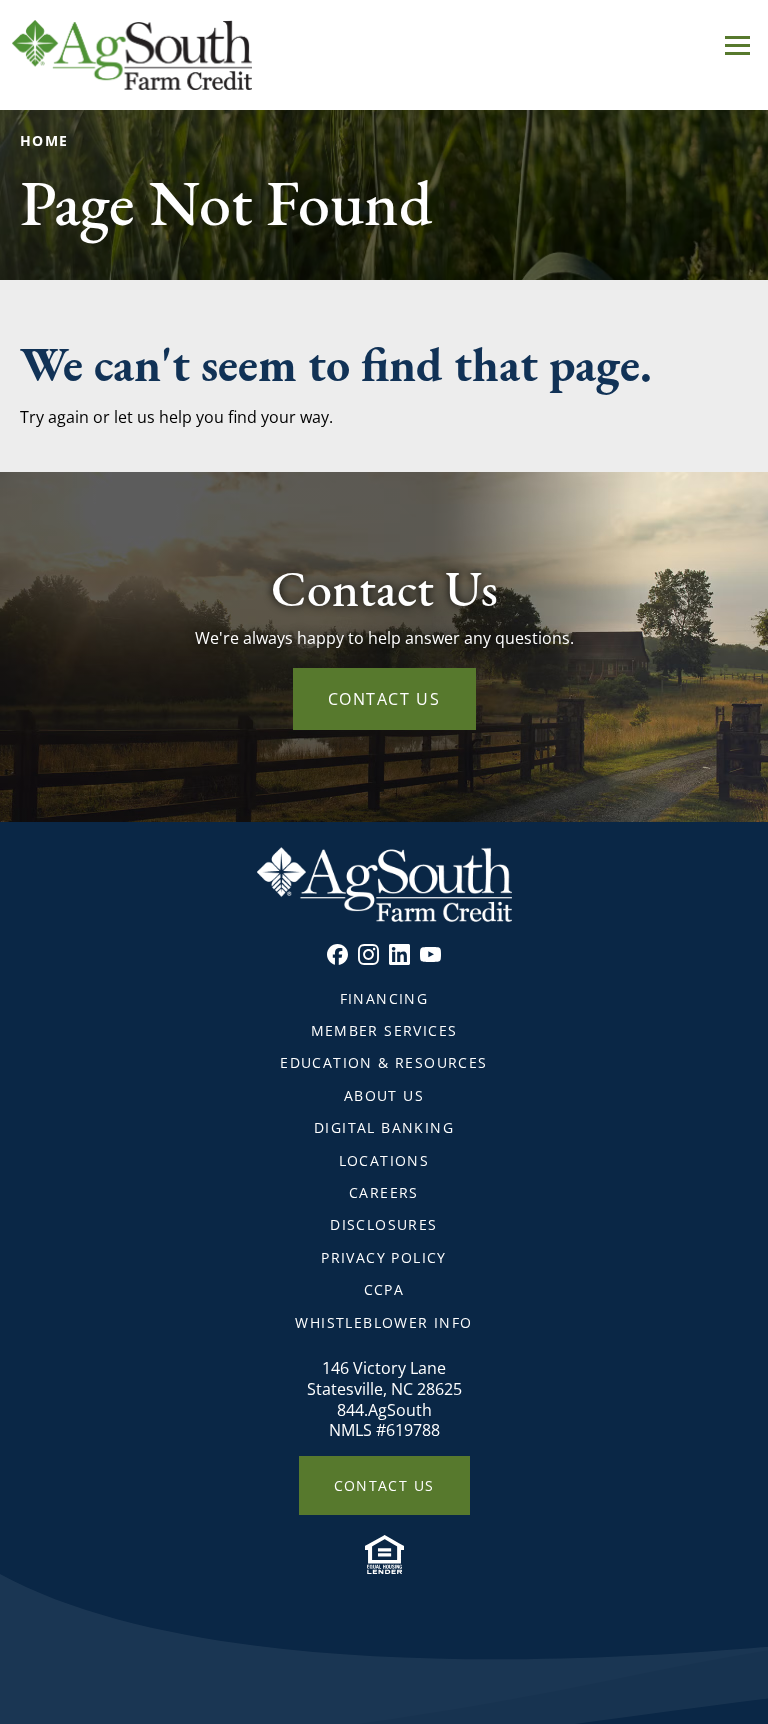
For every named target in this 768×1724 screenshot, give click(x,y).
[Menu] (737, 42)
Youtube (430, 954)
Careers (384, 1192)
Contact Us (384, 699)
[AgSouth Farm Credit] (384, 55)
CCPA (384, 1289)
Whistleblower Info (383, 1322)
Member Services (384, 1030)
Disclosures (383, 1224)
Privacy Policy (384, 1257)
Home (44, 140)
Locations (384, 1160)
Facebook (337, 954)
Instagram (368, 954)
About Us (384, 1095)
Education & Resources (383, 1062)
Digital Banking (384, 1127)
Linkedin (399, 954)
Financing (384, 998)
